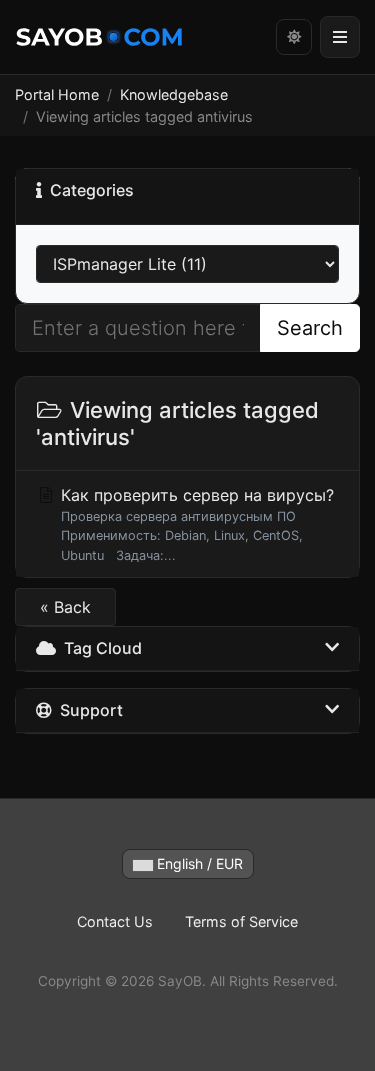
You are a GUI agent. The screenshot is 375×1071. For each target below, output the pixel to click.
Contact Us (115, 921)
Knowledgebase (174, 94)
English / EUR (198, 863)
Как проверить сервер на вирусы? (195, 523)
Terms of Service (241, 921)
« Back (65, 607)
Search (310, 328)
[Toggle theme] (294, 37)
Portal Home (57, 94)
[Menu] (340, 37)
